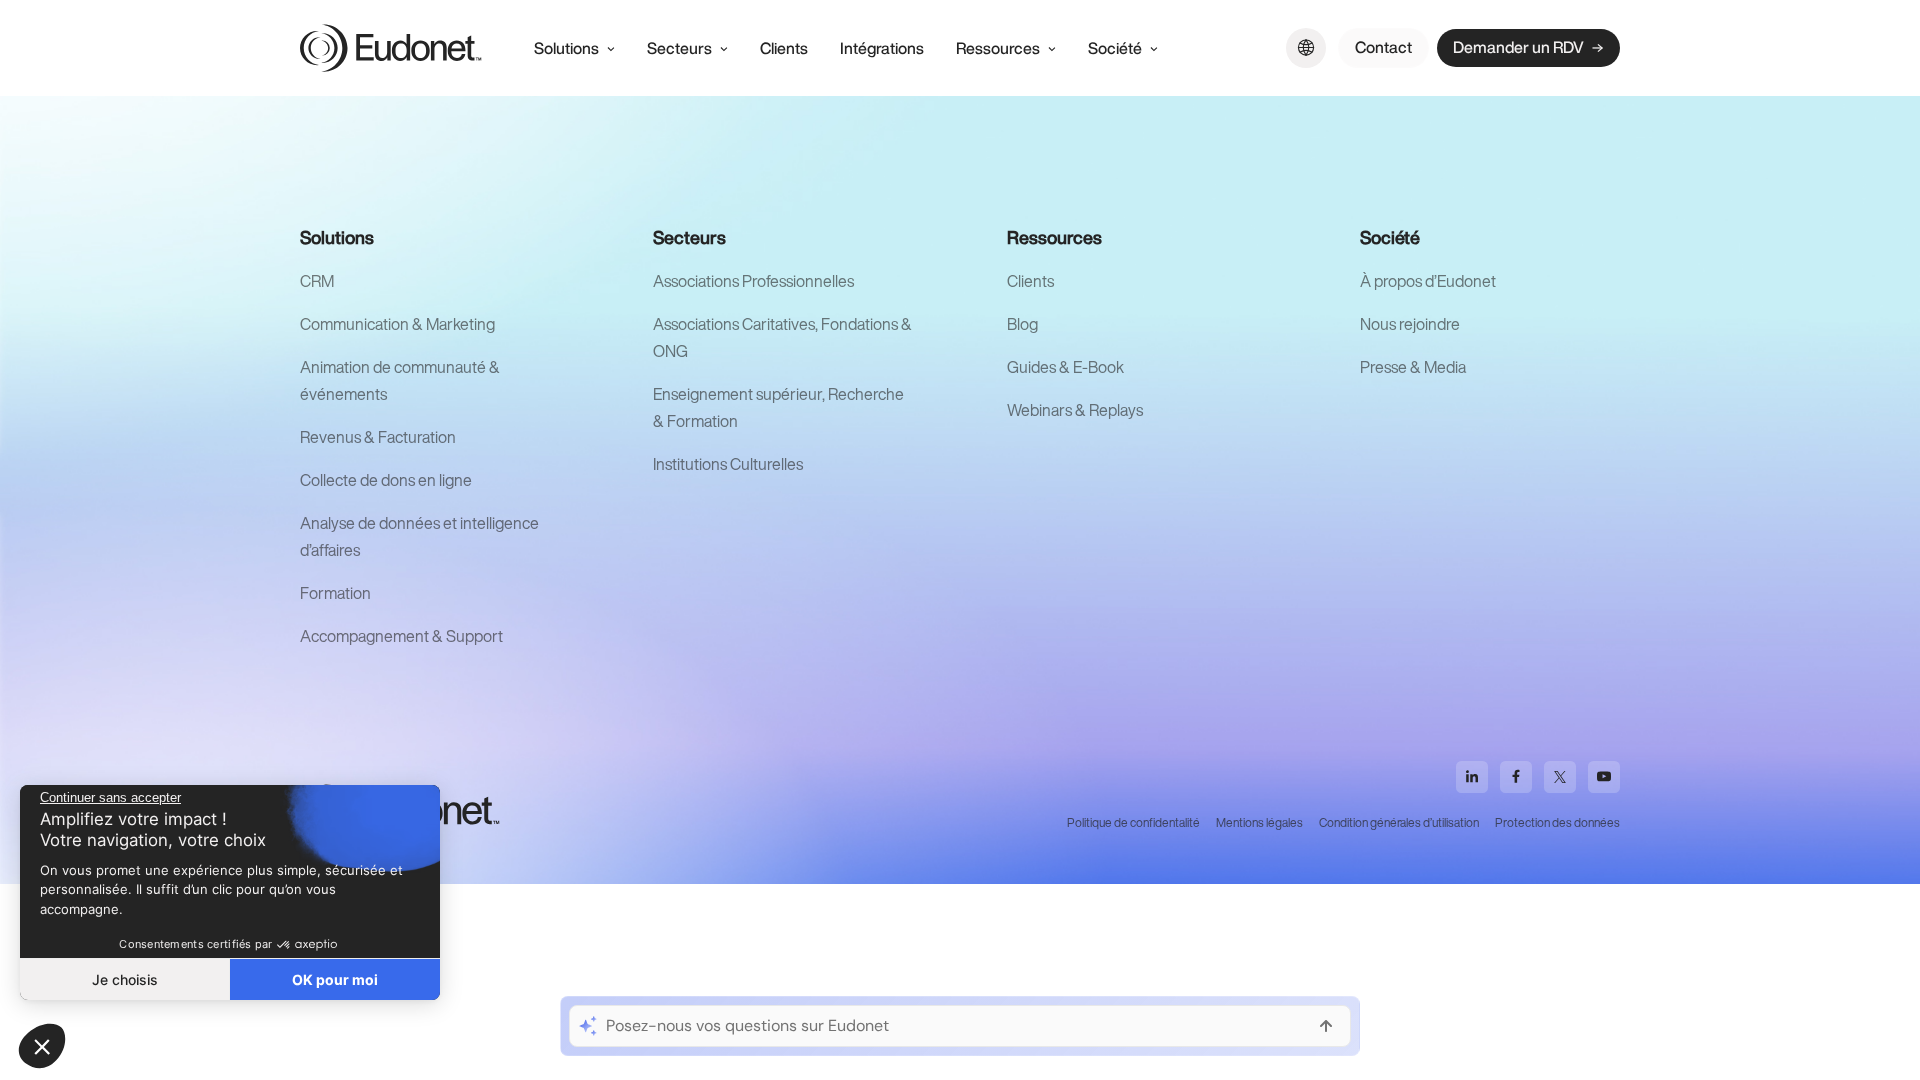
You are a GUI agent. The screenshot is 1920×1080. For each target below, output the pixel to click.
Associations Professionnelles (753, 281)
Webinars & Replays (1075, 410)
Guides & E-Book (1065, 367)
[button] (42, 1046)
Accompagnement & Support (401, 636)
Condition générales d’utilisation (1399, 822)
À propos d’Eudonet (1428, 281)
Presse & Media (1413, 367)
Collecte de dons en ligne (386, 480)
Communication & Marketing (397, 324)
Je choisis (125, 979)
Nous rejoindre (1410, 324)
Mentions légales (1259, 822)
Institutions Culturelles (728, 464)
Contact (1383, 47)
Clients (1030, 281)
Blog (1022, 324)
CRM (317, 281)
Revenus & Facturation (378, 437)
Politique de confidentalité (1133, 822)
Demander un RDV (1518, 47)
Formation (335, 593)
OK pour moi (335, 979)
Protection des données (1557, 822)
